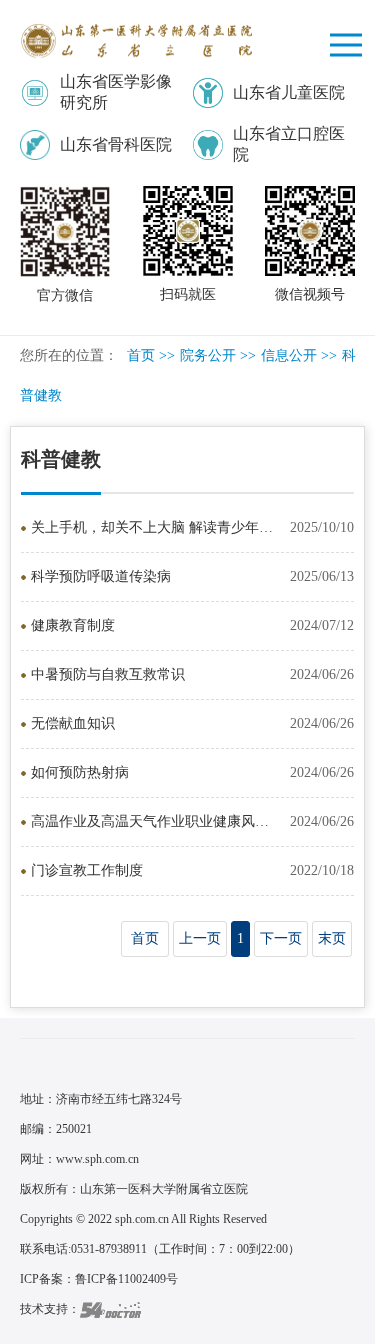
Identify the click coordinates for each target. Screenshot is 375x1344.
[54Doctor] (110, 1309)
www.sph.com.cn (97, 1159)
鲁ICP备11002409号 (126, 1279)
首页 (141, 355)
